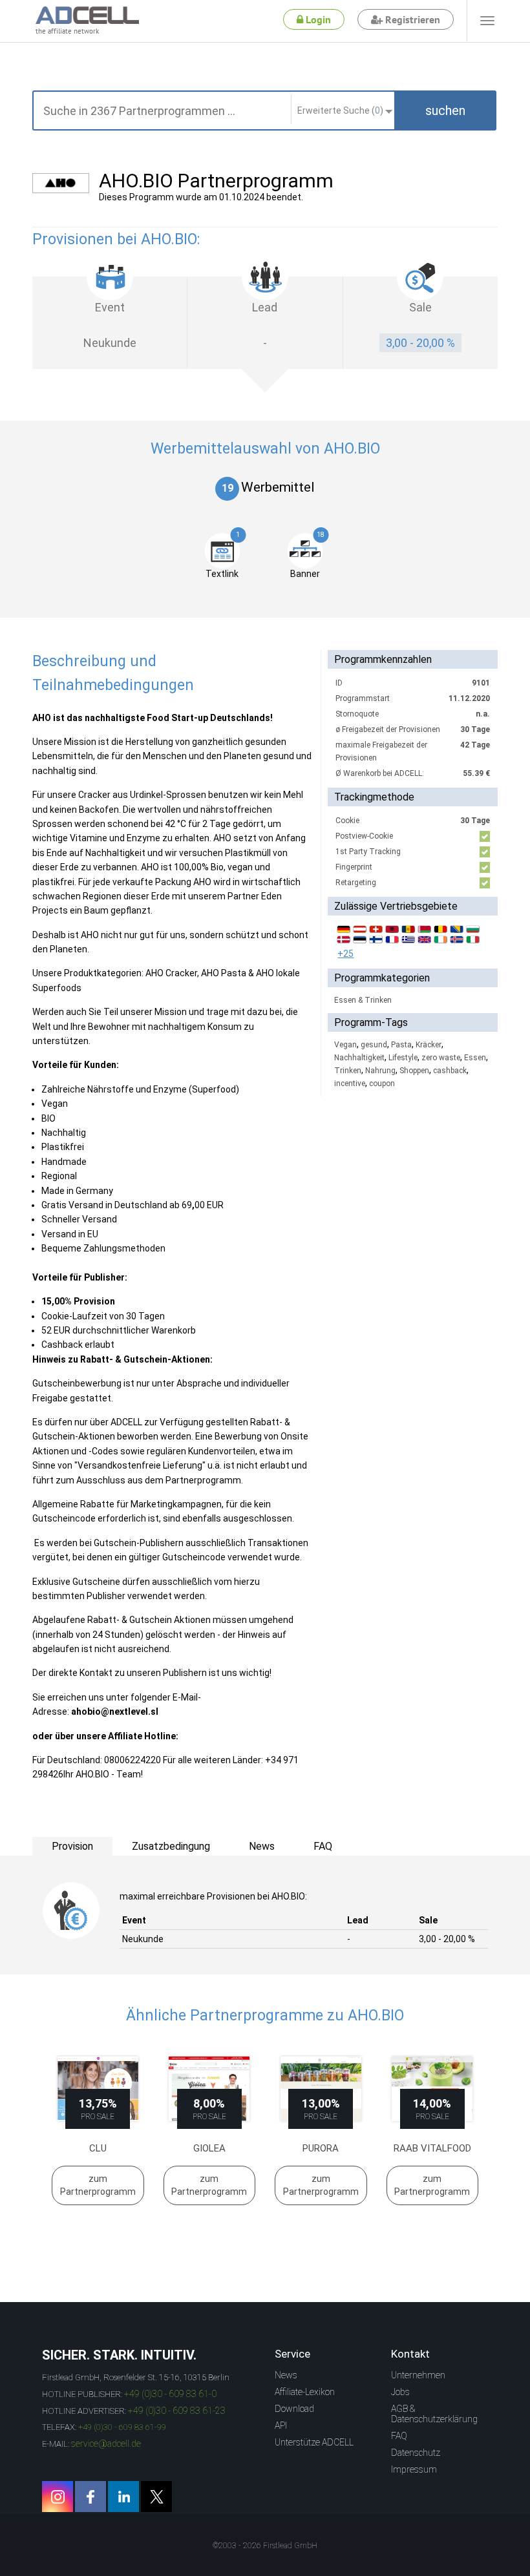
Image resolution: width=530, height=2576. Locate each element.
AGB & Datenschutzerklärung (434, 2414)
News (286, 2375)
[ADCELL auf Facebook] (90, 2497)
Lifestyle (403, 1058)
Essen (475, 1058)
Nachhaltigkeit (359, 1058)
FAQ (399, 2436)
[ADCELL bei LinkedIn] (123, 2497)
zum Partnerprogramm (98, 2185)
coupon (382, 1084)
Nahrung (380, 1071)
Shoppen (414, 1071)
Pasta (401, 1045)
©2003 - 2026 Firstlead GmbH (265, 2546)
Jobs (400, 2392)
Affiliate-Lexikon (305, 2392)
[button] (445, 110)
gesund (374, 1045)
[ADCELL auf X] (156, 2497)
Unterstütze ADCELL (314, 2442)
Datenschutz (416, 2453)
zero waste (441, 1058)
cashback (450, 1071)
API (281, 2425)
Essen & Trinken (363, 1000)
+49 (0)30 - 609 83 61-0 (170, 2394)
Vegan (345, 1045)
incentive (350, 1084)
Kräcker (429, 1045)
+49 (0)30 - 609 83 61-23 (177, 2411)
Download (294, 2409)
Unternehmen (418, 2375)
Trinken (348, 1071)
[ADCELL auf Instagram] (58, 2497)
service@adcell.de (106, 2444)
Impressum (414, 2469)
